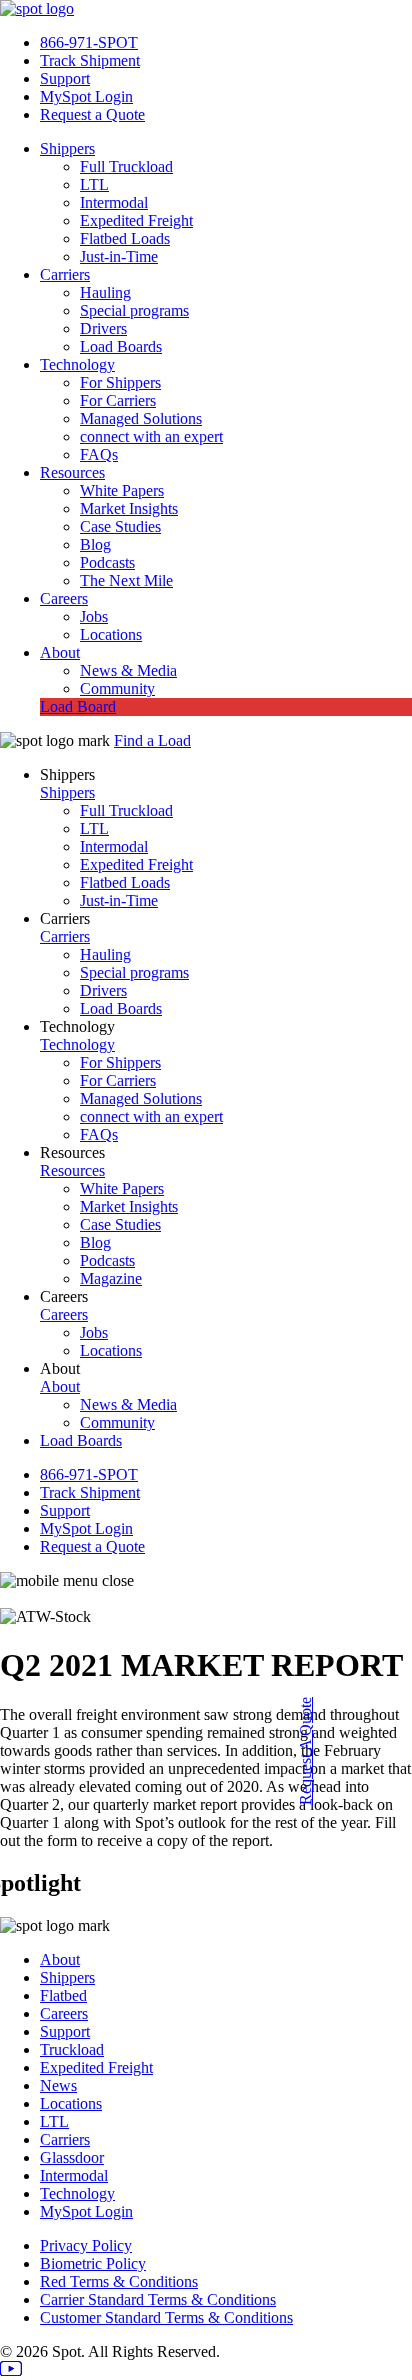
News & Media (128, 670)
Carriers (65, 274)
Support (65, 78)
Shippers (67, 148)
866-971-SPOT (89, 42)
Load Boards (121, 346)
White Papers (122, 490)
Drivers (103, 328)
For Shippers (120, 382)
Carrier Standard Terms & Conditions (158, 2299)
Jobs (94, 616)
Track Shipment (90, 60)
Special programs (134, 310)
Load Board (78, 706)
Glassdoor (72, 2157)
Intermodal (114, 202)
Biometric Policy (93, 2263)
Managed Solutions (141, 418)
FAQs (99, 454)
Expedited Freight (136, 220)
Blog (95, 544)
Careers (64, 598)
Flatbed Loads (125, 238)
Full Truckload (126, 166)
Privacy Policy (86, 2245)
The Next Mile (126, 580)
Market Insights (129, 508)
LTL (94, 184)
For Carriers (118, 400)
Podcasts (107, 562)
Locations (111, 634)
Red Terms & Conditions (119, 2281)
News (58, 2085)
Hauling (105, 292)
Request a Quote (92, 114)
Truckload (72, 2049)
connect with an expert (151, 436)
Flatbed (63, 1995)
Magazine (111, 1278)
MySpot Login (86, 96)
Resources (72, 472)
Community (117, 688)
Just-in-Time (119, 256)
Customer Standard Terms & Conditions (166, 2317)
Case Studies (120, 526)
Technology (77, 364)
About (60, 652)
